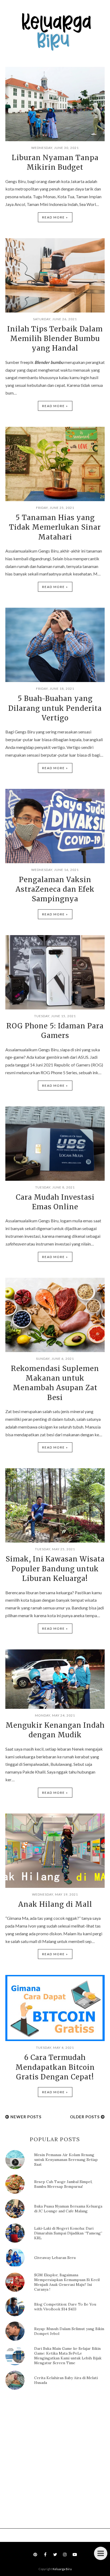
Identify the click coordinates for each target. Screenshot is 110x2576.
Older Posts (85, 2117)
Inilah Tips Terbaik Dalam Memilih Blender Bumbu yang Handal (55, 339)
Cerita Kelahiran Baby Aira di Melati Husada (66, 2380)
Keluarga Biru (62, 2569)
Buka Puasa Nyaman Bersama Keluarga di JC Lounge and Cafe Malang (68, 2209)
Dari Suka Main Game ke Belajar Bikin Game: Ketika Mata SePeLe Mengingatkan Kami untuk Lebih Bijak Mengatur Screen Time (68, 2356)
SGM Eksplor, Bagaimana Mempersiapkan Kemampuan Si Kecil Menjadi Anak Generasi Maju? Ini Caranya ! (67, 2282)
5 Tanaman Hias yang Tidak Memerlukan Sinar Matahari (55, 527)
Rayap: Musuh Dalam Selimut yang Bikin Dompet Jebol (69, 2331)
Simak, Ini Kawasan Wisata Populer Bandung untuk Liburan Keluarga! (55, 1569)
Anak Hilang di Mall (55, 1904)
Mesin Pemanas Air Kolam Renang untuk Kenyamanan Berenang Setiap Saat (66, 2160)
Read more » (55, 217)
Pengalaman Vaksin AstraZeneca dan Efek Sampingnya (55, 889)
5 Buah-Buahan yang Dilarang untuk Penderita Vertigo (55, 708)
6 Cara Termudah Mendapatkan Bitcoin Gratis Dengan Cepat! (55, 2067)
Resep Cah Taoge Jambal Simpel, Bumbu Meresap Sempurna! (63, 2184)
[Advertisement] (55, 2461)
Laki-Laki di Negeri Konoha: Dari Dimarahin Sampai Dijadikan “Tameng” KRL (68, 2233)
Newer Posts (26, 2117)
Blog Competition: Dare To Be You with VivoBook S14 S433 (65, 2307)
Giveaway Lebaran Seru (55, 2258)
